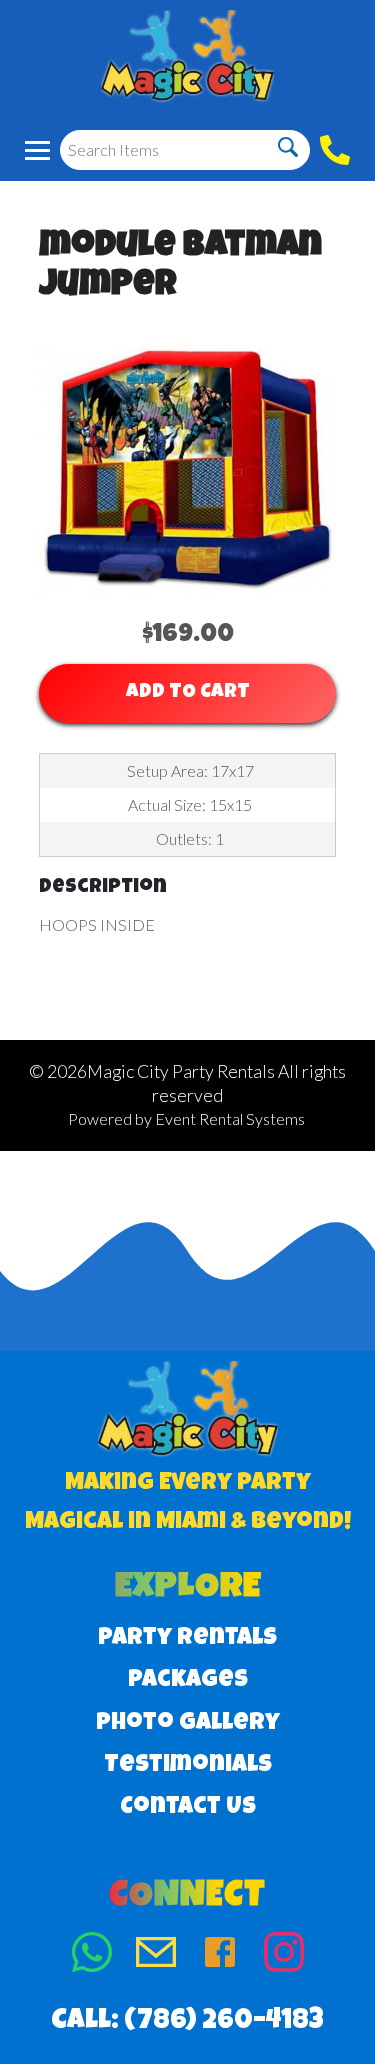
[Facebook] (220, 1956)
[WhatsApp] (92, 1956)
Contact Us (188, 1808)
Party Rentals (187, 1639)
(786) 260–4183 (224, 2022)
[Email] (156, 1956)
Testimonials (188, 1766)
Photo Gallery (188, 1724)
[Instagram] (284, 1956)
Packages (188, 1681)
